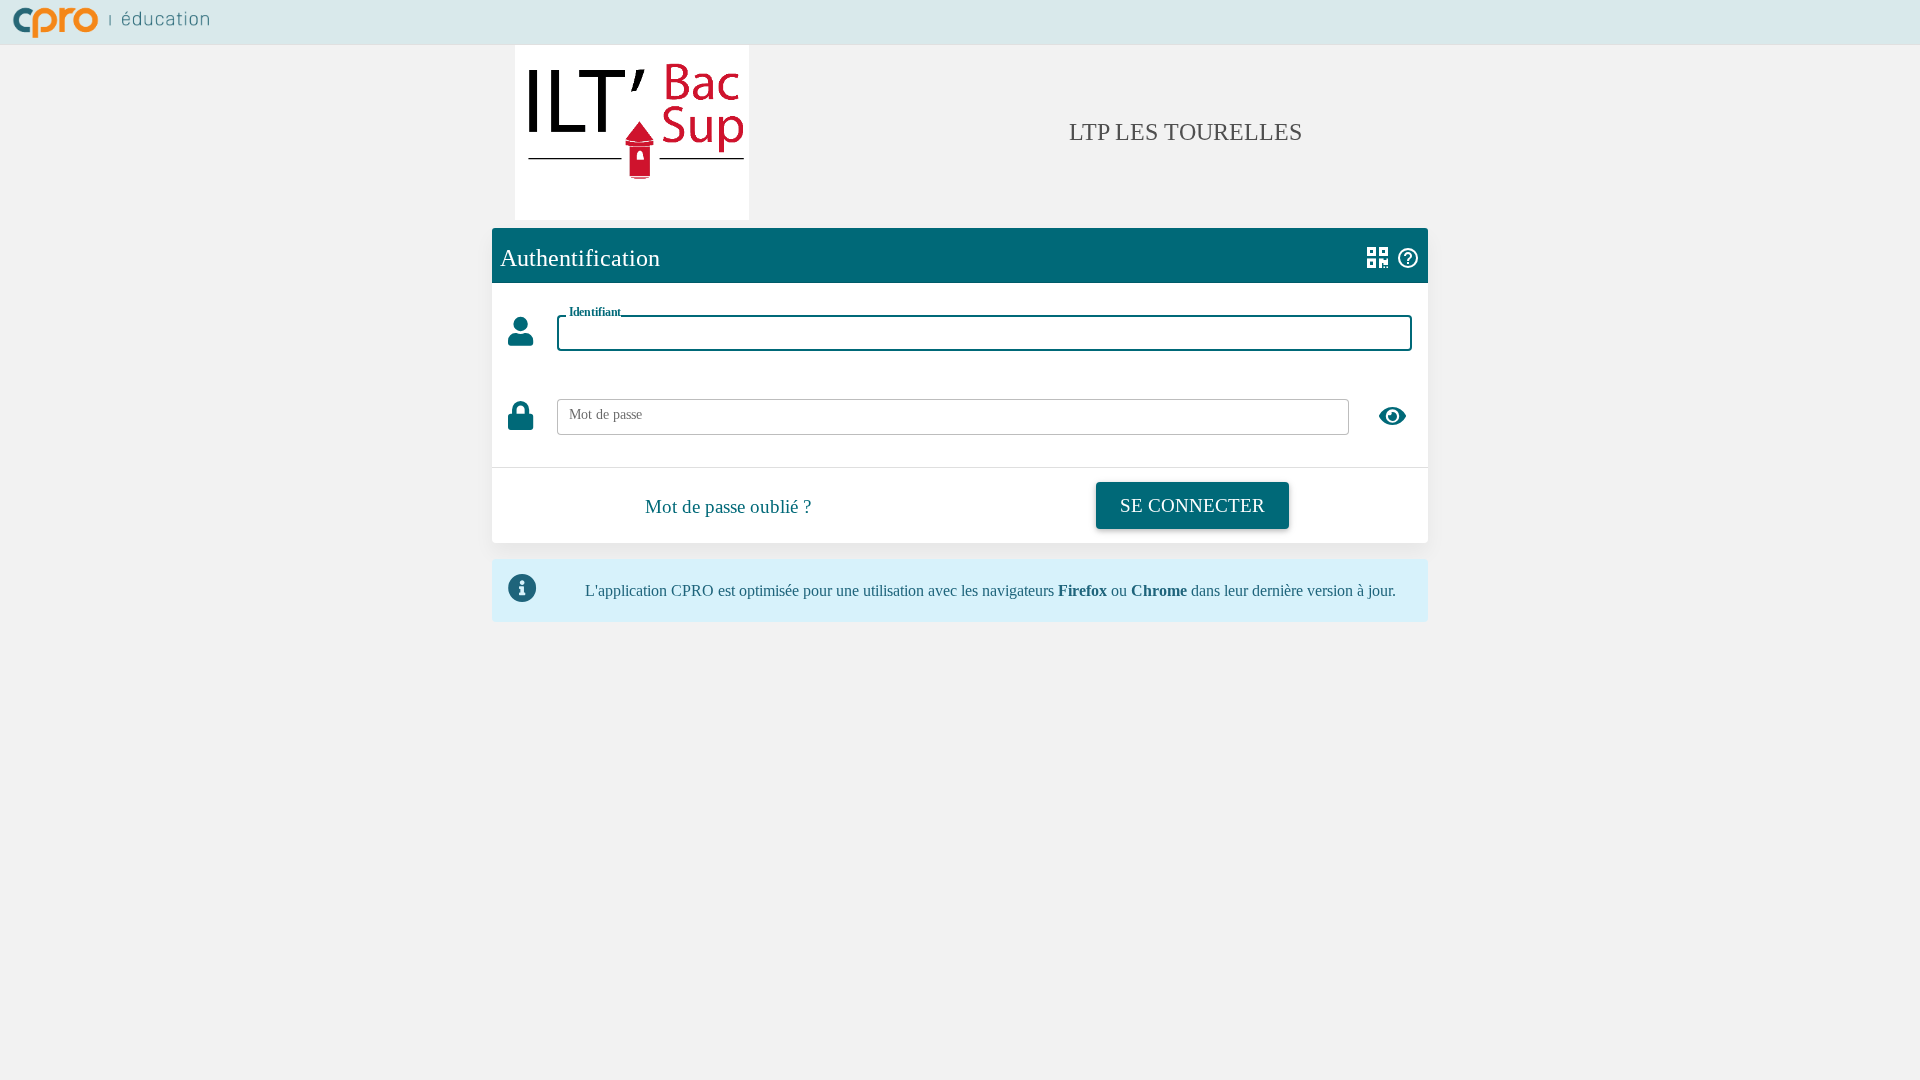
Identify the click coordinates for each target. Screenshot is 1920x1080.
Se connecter (1192, 505)
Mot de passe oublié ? (728, 506)
